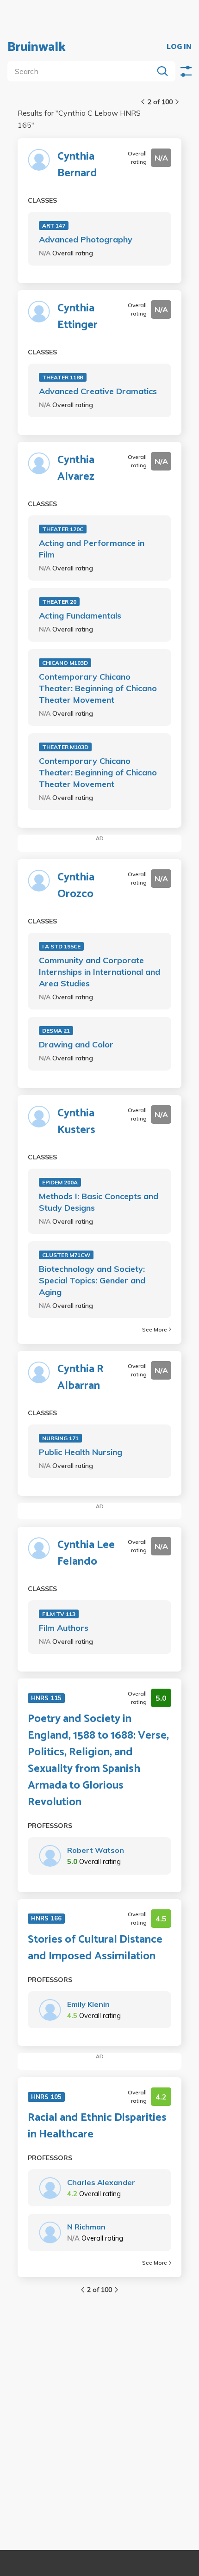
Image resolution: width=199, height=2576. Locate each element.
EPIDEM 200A (60, 1182)
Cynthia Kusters (76, 1122)
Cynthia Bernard (77, 165)
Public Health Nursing (81, 1452)
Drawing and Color (76, 1044)
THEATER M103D (65, 747)
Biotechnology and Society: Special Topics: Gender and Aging (92, 1280)
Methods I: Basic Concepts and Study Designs (99, 1202)
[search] (82, 71)
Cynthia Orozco (76, 886)
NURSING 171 (60, 1438)
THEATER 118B (63, 377)
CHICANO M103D (65, 663)
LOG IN (179, 47)
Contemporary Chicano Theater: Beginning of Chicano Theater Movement (98, 688)
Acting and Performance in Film (92, 549)
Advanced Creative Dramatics (98, 391)
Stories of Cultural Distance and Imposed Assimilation (95, 1948)
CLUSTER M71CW (66, 1255)
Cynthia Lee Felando (86, 1554)
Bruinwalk (37, 47)
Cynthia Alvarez (76, 469)
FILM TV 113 (59, 1614)
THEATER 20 (59, 602)
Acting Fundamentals (80, 616)
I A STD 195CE (61, 946)
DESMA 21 (56, 1031)
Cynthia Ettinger (78, 317)
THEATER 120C (63, 529)
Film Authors (64, 1628)
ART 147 (54, 226)
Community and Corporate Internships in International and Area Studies (99, 972)
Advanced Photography (86, 239)
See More (155, 1329)
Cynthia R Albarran (81, 1378)
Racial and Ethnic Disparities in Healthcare (97, 2126)
